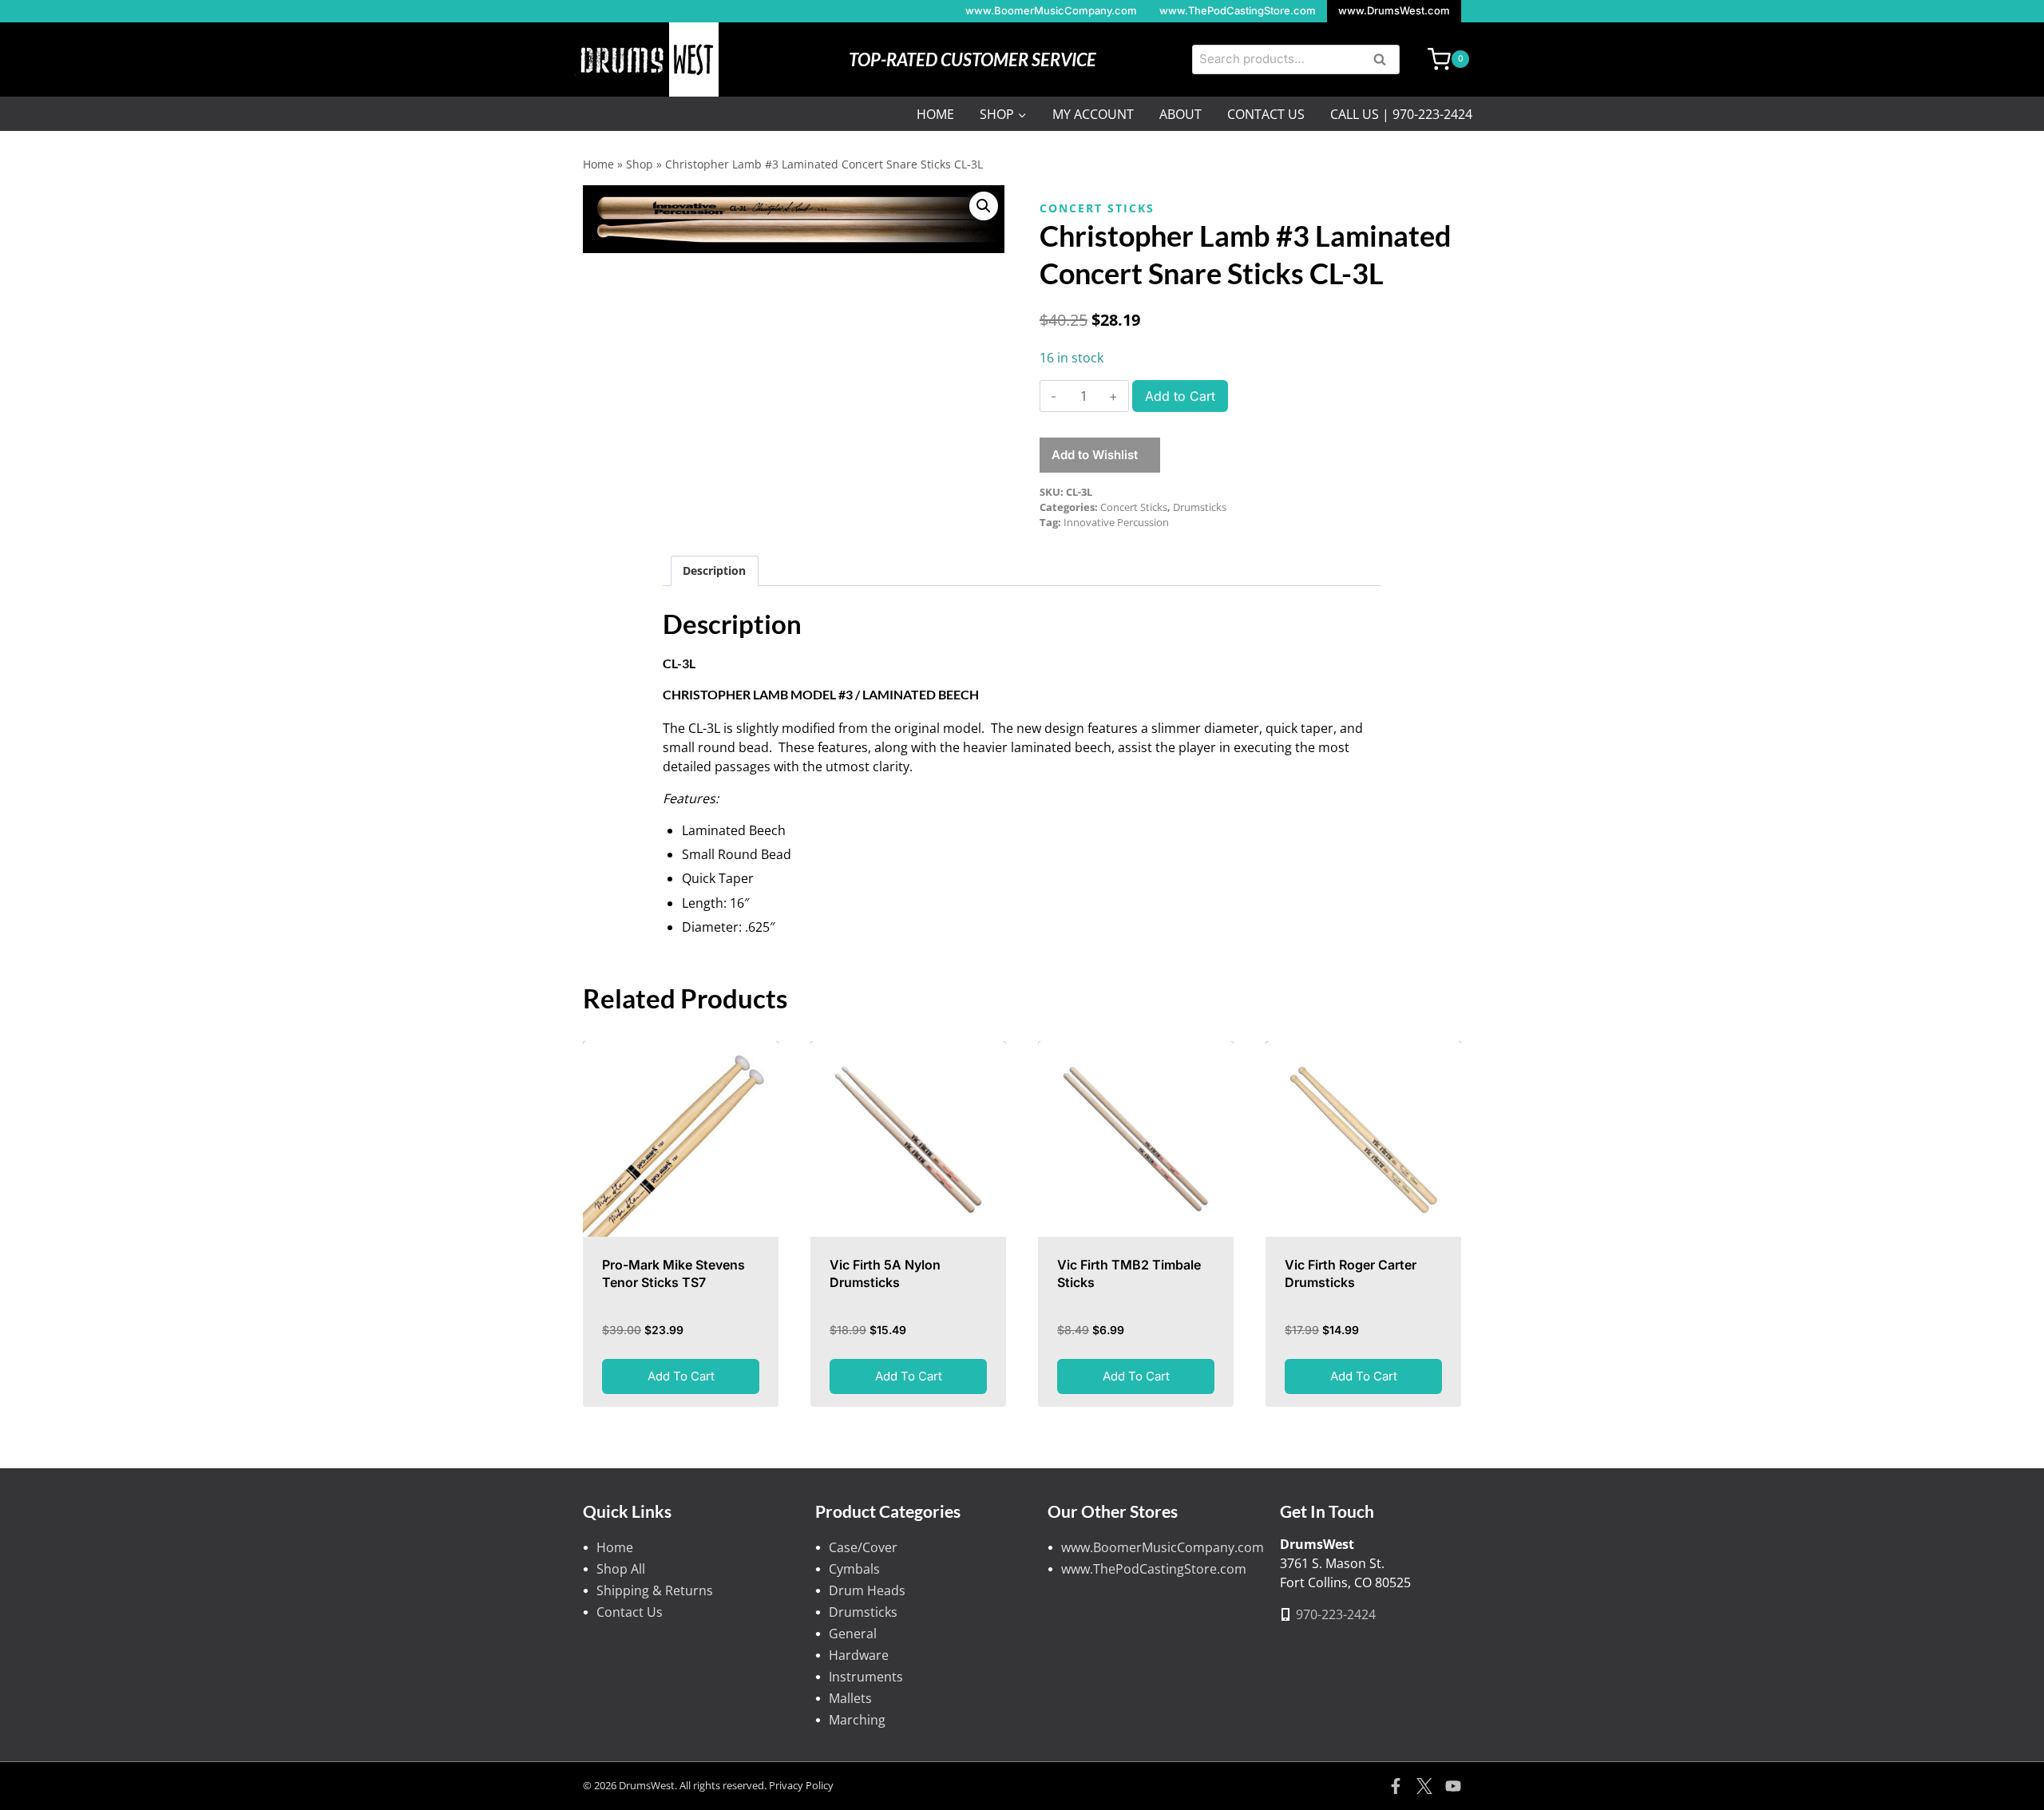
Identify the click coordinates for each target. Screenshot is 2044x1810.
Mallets (850, 1698)
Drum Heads (867, 1590)
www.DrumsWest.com (1394, 10)
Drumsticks (1200, 507)
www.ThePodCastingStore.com (1238, 10)
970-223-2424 (1336, 1614)
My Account (1093, 114)
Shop (640, 164)
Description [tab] (714, 570)
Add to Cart (1180, 396)
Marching (857, 1720)
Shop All (621, 1569)
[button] (984, 206)
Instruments (866, 1677)
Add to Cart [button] (681, 1376)
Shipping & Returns (655, 1590)
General (853, 1634)
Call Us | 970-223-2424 (1401, 114)
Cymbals (854, 1569)
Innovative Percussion (1116, 522)
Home (935, 114)
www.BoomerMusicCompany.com (1051, 10)
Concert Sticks (1097, 208)
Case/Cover (863, 1547)
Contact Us (1266, 114)
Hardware (859, 1655)
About (1180, 114)
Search (1384, 61)
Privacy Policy (801, 1785)
